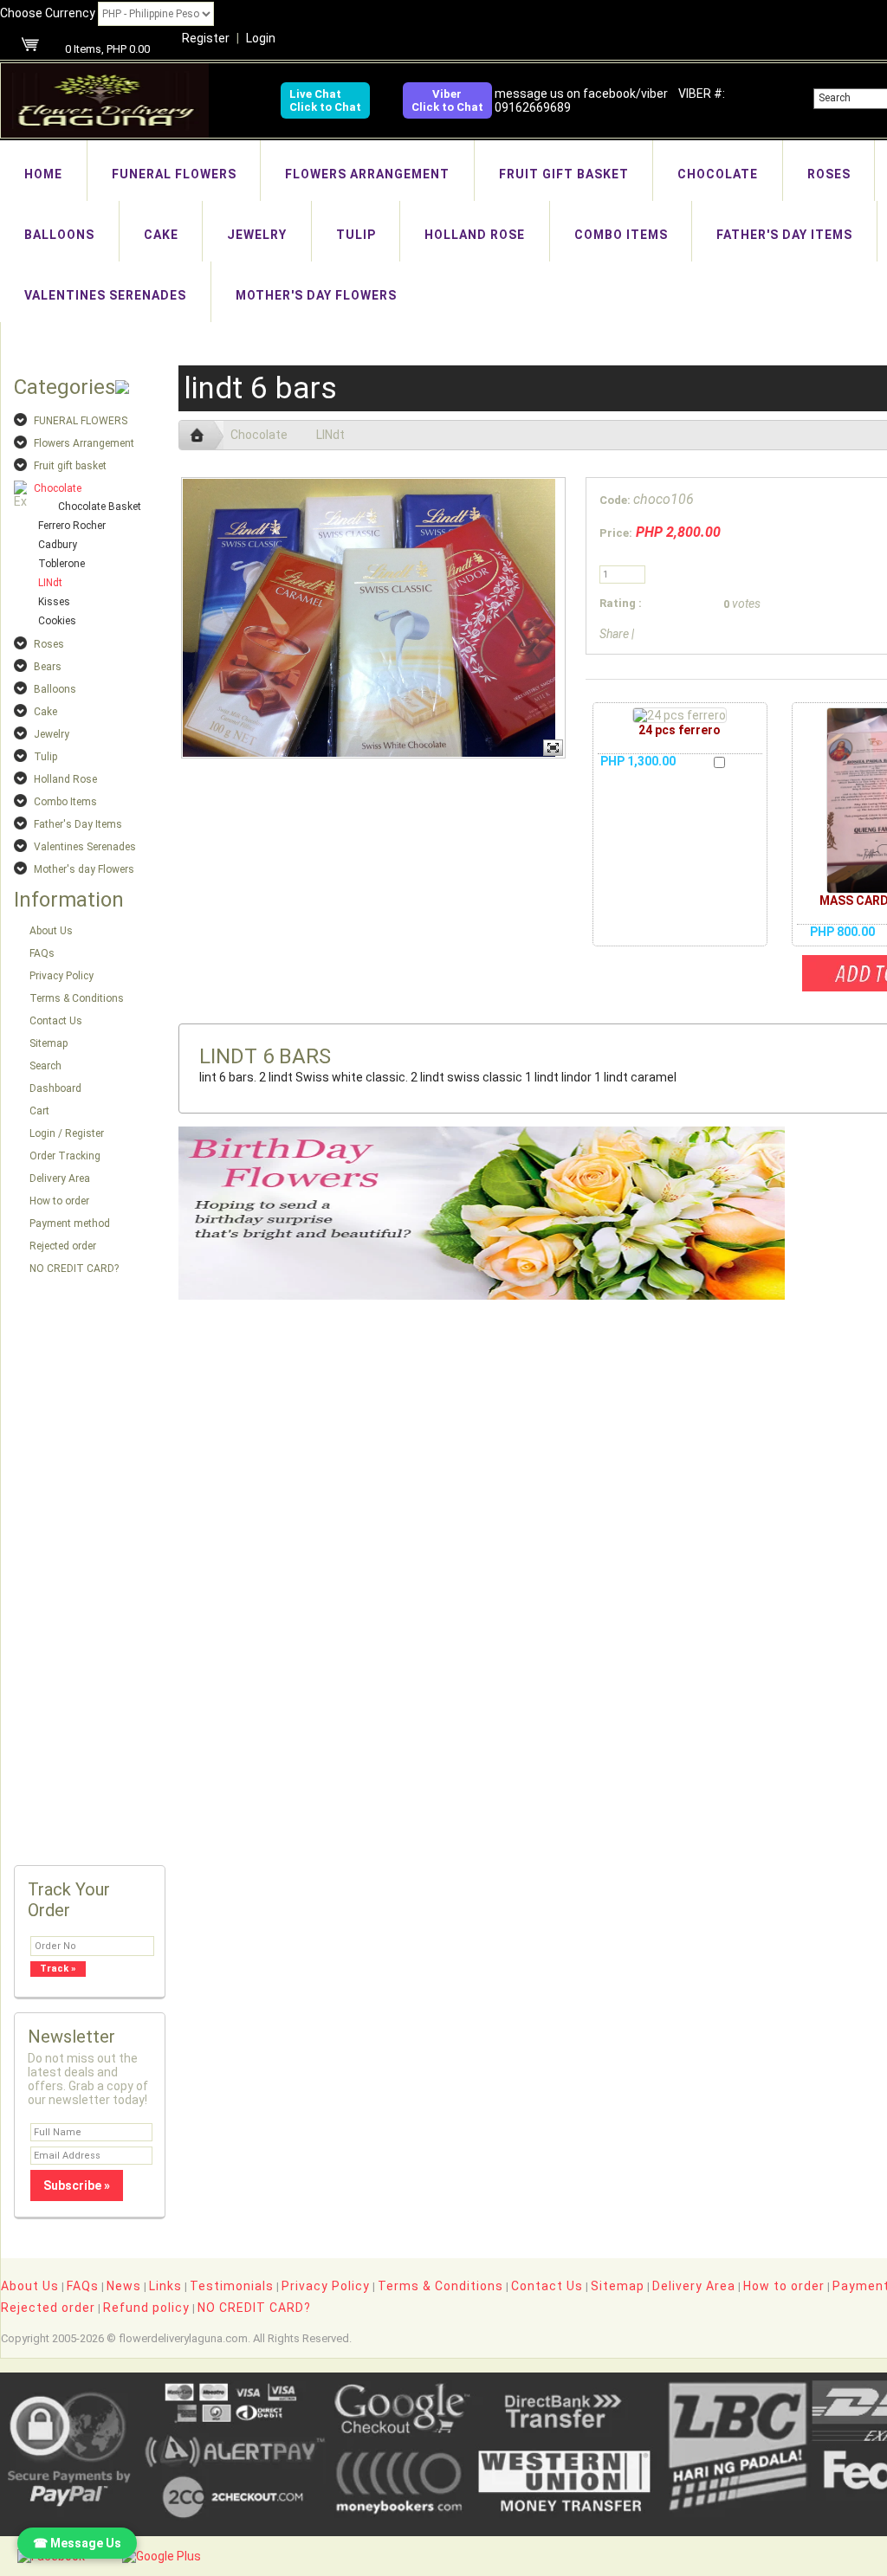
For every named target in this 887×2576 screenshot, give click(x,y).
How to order (59, 1201)
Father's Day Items (784, 235)
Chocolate (718, 174)
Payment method (70, 1223)
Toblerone (62, 564)
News (124, 2286)
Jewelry (257, 235)
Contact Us (56, 1021)
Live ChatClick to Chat (325, 100)
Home (43, 174)
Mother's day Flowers (316, 295)
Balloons (59, 235)
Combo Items (621, 235)
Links (165, 2286)
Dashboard (55, 1088)
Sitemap (49, 1043)
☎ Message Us (77, 2543)
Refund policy (146, 2308)
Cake (161, 235)
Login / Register (67, 1133)
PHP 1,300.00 (638, 761)
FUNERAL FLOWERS (174, 174)
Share (614, 634)
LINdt (50, 583)
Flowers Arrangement (367, 174)
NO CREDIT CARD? (74, 1269)
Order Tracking (65, 1156)
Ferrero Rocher (72, 526)
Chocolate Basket (100, 507)
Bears (48, 667)
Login (261, 38)
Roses (829, 174)
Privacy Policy (62, 976)
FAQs (42, 953)
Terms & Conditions (77, 998)
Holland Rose (475, 235)
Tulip (356, 235)
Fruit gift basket (564, 174)
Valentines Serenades (105, 295)
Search (45, 1066)
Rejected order (63, 1246)
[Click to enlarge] (680, 715)
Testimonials (232, 2286)
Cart (39, 1111)
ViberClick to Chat (447, 100)
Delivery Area (60, 1178)
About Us (51, 931)
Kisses (54, 602)
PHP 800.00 (842, 932)
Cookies (57, 621)
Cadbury (58, 545)
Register (206, 38)
